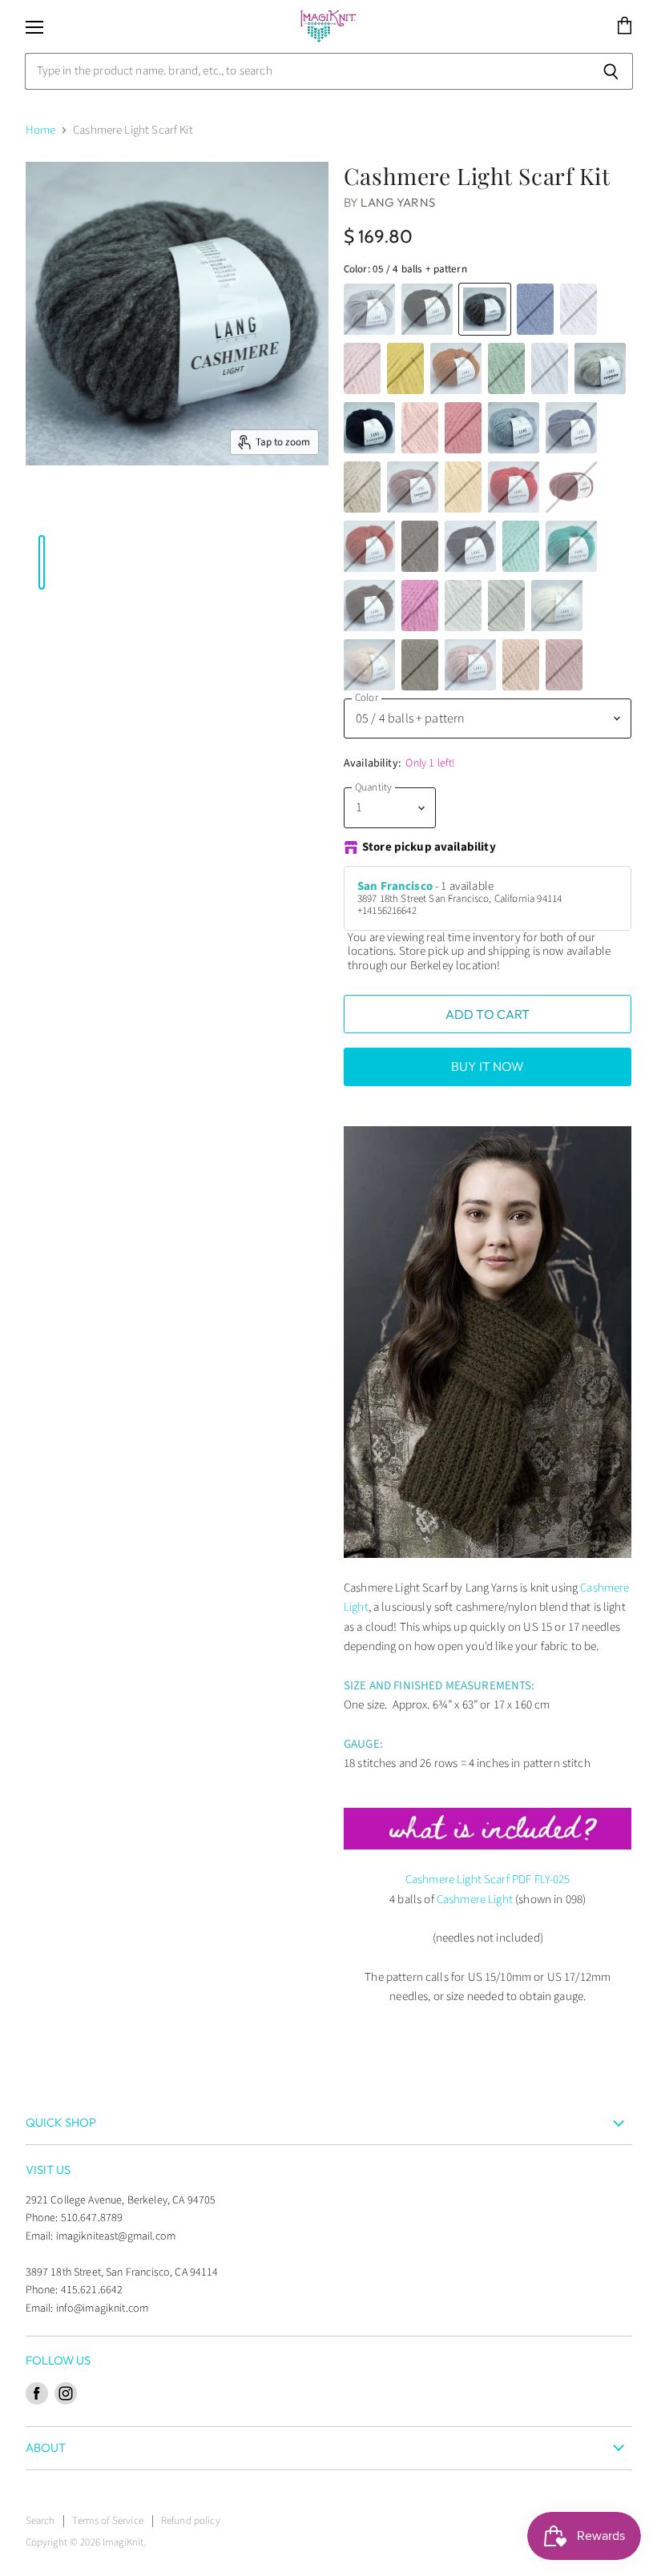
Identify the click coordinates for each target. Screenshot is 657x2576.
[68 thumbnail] (277, 506)
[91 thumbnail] (131, 506)
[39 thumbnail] (91, 506)
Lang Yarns (398, 202)
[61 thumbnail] (50, 506)
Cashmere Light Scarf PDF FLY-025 (488, 1880)
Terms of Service (107, 2521)
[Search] (612, 71)
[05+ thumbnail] (302, 506)
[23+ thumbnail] (204, 506)
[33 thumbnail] (147, 506)
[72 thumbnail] (123, 506)
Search (40, 2521)
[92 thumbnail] (107, 506)
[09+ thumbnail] (212, 506)
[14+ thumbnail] (74, 506)
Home (41, 130)
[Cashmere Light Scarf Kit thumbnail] (26, 506)
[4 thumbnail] (294, 506)
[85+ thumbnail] (220, 506)
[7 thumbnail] (196, 506)
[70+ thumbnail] (286, 506)
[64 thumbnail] (42, 506)
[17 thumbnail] (99, 506)
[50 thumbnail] (66, 506)
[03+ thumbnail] (139, 506)
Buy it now (488, 1066)
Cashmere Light (475, 1900)
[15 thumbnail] (58, 506)
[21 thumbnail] (163, 506)
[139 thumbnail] (269, 506)
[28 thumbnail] (253, 506)
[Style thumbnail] (34, 506)
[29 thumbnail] (245, 506)
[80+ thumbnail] (318, 506)
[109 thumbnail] (228, 506)
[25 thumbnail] (179, 506)
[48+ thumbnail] (188, 506)
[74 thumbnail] (115, 506)
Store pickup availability (429, 848)
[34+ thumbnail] (155, 506)
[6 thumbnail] (171, 506)
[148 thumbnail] (237, 506)
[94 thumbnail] (310, 506)
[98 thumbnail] (83, 506)
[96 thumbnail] (261, 506)
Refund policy (191, 2521)
